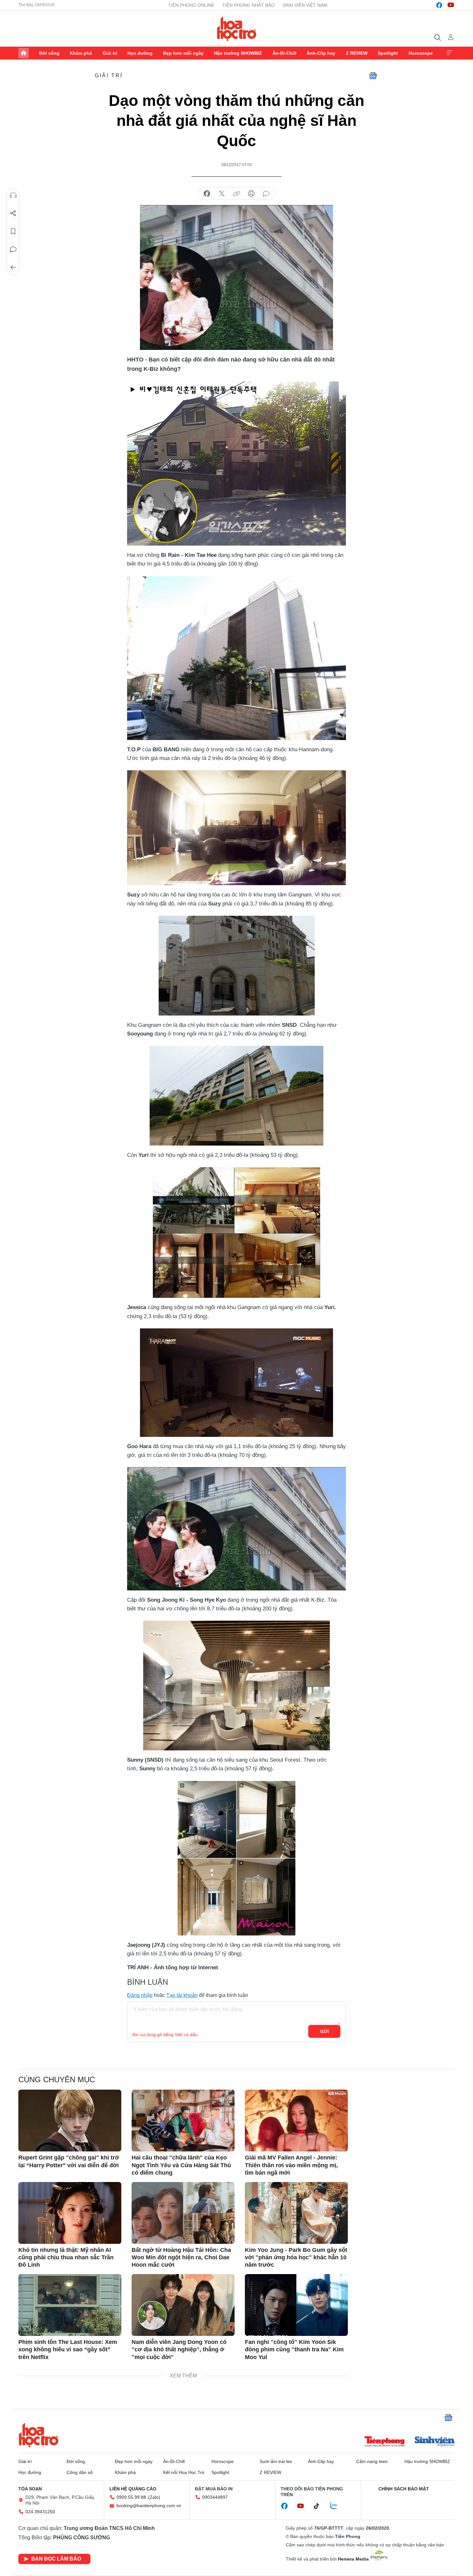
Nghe (13, 195)
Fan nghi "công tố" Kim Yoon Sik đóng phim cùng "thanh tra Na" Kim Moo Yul (294, 2350)
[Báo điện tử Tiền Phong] (385, 2442)
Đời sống (49, 53)
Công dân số (80, 2472)
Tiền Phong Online (191, 5)
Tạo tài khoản (182, 1995)
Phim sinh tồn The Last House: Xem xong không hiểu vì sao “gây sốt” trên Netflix (68, 2350)
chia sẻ (207, 194)
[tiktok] (320, 2506)
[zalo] (337, 2506)
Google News (373, 76)
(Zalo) (154, 2497)
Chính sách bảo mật (404, 2489)
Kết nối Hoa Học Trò (184, 2472)
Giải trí (110, 53)
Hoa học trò (39, 2435)
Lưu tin (13, 231)
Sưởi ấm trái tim (276, 2461)
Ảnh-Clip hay (321, 53)
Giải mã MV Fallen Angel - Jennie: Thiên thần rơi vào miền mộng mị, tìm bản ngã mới (291, 2165)
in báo (251, 194)
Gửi (325, 2031)
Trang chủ (23, 53)
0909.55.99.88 (131, 2497)
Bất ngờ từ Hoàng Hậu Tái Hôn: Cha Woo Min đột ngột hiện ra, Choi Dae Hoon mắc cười (181, 2258)
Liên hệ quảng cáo (133, 2489)
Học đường (140, 53)
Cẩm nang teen (372, 2461)
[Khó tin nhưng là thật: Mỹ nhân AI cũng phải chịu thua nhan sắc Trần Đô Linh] (70, 2213)
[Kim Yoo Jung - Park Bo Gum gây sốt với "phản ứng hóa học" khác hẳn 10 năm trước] (296, 2213)
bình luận (266, 194)
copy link (236, 194)
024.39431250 (40, 2512)
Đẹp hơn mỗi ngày (183, 53)
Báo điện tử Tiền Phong (237, 29)
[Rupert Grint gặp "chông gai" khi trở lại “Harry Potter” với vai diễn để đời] (70, 2121)
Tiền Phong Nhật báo (248, 5)
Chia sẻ (13, 213)
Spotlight (388, 53)
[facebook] (439, 5)
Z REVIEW (357, 53)
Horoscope (421, 53)
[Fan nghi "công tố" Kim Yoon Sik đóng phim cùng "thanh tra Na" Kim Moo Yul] (296, 2305)
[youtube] (451, 5)
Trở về (13, 267)
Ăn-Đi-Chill (284, 53)
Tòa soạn (30, 2489)
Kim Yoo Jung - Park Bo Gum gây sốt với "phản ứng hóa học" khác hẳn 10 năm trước (296, 2258)
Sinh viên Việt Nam (305, 5)
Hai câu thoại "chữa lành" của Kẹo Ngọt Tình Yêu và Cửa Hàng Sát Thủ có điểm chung (181, 2165)
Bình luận (13, 249)
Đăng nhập (140, 1995)
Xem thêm (450, 53)
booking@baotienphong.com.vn (149, 2506)
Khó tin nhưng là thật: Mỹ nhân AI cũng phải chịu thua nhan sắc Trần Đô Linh (66, 2258)
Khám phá (81, 53)
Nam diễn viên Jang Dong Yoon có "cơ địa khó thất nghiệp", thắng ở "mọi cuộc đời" (179, 2350)
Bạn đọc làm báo (56, 2559)
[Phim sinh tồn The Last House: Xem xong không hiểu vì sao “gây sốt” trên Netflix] (70, 2305)
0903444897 (215, 2497)
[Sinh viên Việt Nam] (435, 2442)
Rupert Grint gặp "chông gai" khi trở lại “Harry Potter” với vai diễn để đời (69, 2161)
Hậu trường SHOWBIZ (238, 53)
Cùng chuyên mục (57, 2080)
